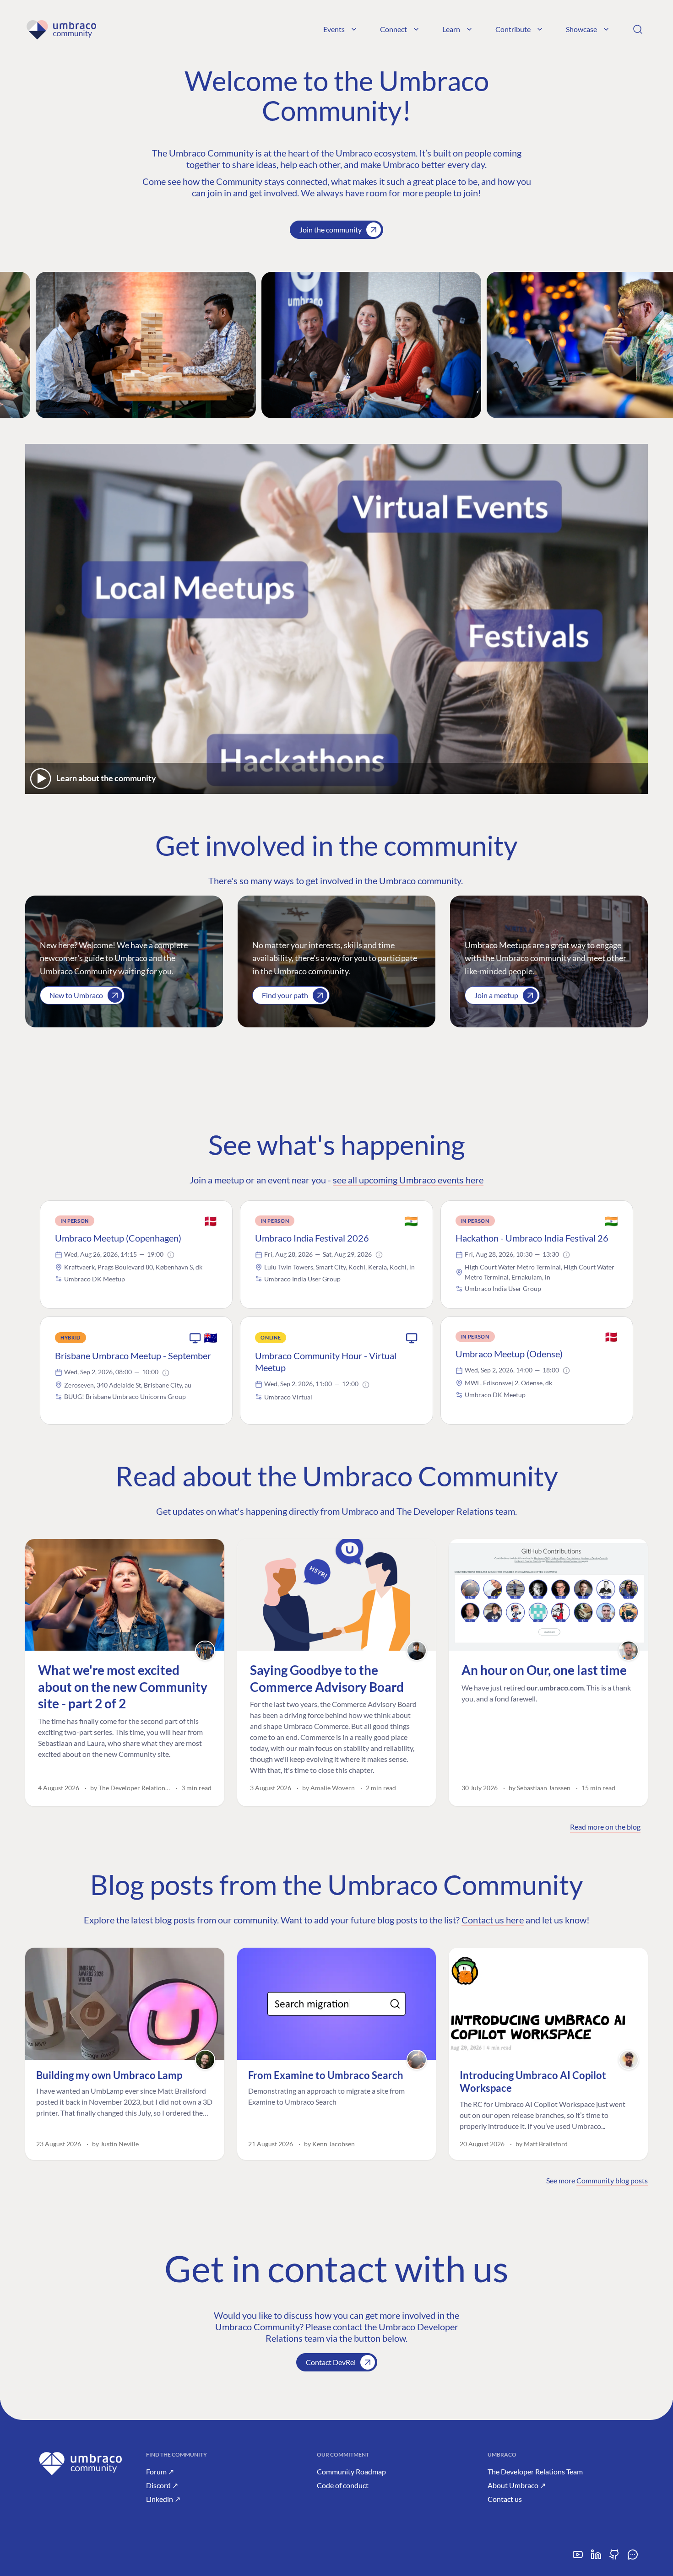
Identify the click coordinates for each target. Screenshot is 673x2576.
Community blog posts (612, 2180)
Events (334, 29)
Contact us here (493, 1920)
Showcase (581, 29)
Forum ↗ (160, 2471)
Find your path (285, 995)
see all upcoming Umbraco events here (408, 1180)
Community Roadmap (351, 2471)
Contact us (505, 2499)
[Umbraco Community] (61, 29)
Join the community (331, 230)
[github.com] (614, 2558)
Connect (393, 29)
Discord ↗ (162, 2485)
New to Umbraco (76, 995)
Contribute (513, 29)
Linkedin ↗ (163, 2499)
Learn (451, 29)
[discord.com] (633, 2558)
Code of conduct (343, 2485)
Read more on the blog (605, 1827)
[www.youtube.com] (578, 2558)
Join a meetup (496, 995)
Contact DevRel (331, 2362)
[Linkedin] (596, 2558)
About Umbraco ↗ (517, 2485)
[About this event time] (171, 1255)
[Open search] (638, 29)
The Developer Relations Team (535, 2471)
